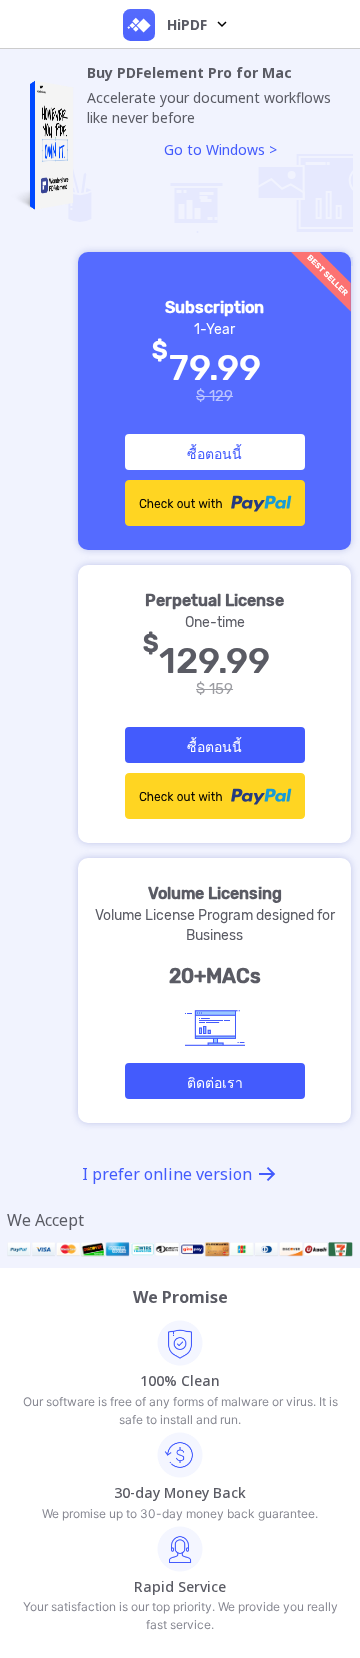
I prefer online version (167, 1174)
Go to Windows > (220, 149)
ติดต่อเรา (215, 1082)
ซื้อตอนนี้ (214, 453)
